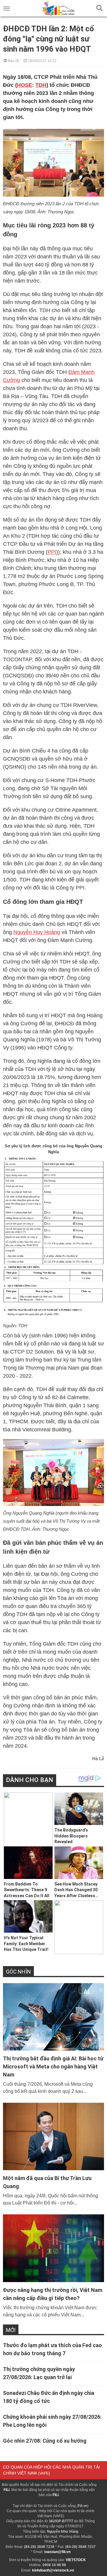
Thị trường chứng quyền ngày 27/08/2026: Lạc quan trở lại (39, 2373)
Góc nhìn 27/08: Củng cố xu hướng (45, 2441)
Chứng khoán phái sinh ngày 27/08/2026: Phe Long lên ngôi (52, 2421)
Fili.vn (83, 2506)
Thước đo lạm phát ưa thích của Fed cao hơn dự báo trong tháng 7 (52, 2349)
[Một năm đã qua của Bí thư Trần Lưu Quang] (53, 2136)
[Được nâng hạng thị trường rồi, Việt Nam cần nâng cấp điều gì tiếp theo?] (53, 2248)
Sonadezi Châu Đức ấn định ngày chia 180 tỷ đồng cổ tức (49, 2397)
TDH (41, 85)
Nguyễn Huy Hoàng (37, 932)
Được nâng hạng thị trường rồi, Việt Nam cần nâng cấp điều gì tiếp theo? (53, 2294)
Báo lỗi (13, 60)
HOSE (25, 85)
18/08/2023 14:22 (42, 60)
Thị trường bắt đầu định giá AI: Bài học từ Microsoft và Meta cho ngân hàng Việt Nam (53, 2066)
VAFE (44, 2473)
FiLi (7, 2490)
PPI (52, 552)
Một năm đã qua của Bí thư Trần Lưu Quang (47, 2182)
